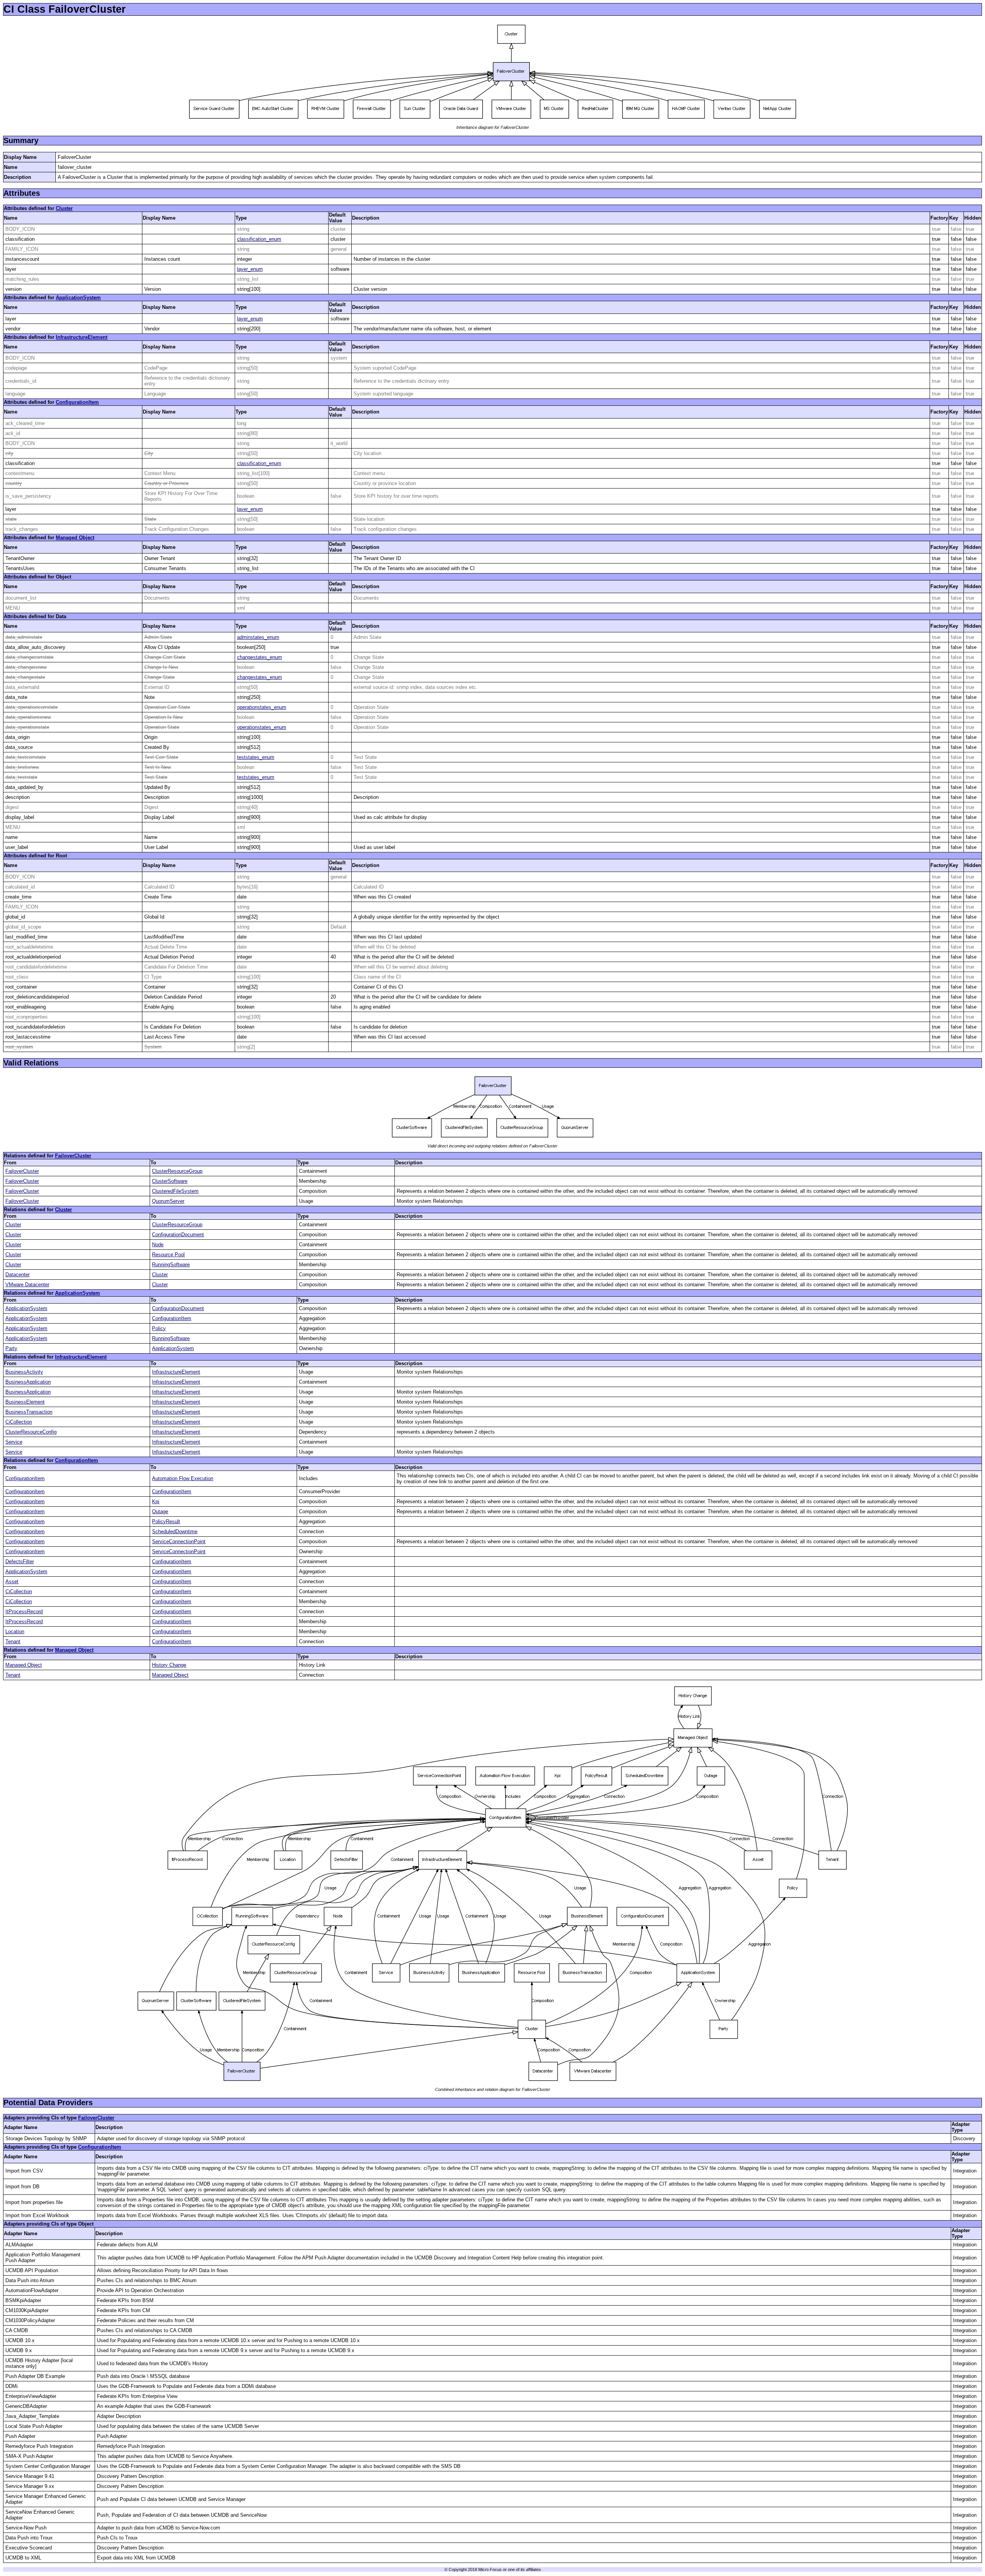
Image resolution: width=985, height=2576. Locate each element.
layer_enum (250, 269)
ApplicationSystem (78, 298)
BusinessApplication (28, 1382)
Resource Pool (168, 1255)
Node (158, 1245)
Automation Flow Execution (183, 1478)
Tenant (13, 1641)
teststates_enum (256, 757)
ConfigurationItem (77, 402)
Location (15, 1631)
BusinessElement (25, 1402)
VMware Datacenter (27, 1285)
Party (11, 1348)
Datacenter (18, 1275)
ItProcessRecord (24, 1611)
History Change (169, 1665)
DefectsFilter (20, 1561)
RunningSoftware (171, 1265)
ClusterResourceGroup (177, 1171)
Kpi (156, 1501)
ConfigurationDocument (178, 1235)
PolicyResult (166, 1521)
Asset (12, 1581)
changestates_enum (260, 657)
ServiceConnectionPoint (179, 1541)
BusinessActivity (24, 1372)
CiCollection (19, 1422)
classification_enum (259, 239)
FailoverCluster (73, 1156)
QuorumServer (168, 1201)
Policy (159, 1328)
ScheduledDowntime (175, 1531)
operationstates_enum (262, 707)
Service (14, 1442)
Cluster (64, 208)
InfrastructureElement (82, 337)
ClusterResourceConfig (31, 1432)
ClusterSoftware (170, 1181)
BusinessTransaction (29, 1412)
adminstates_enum (258, 637)
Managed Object (75, 538)
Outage (160, 1511)
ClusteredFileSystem (175, 1191)
